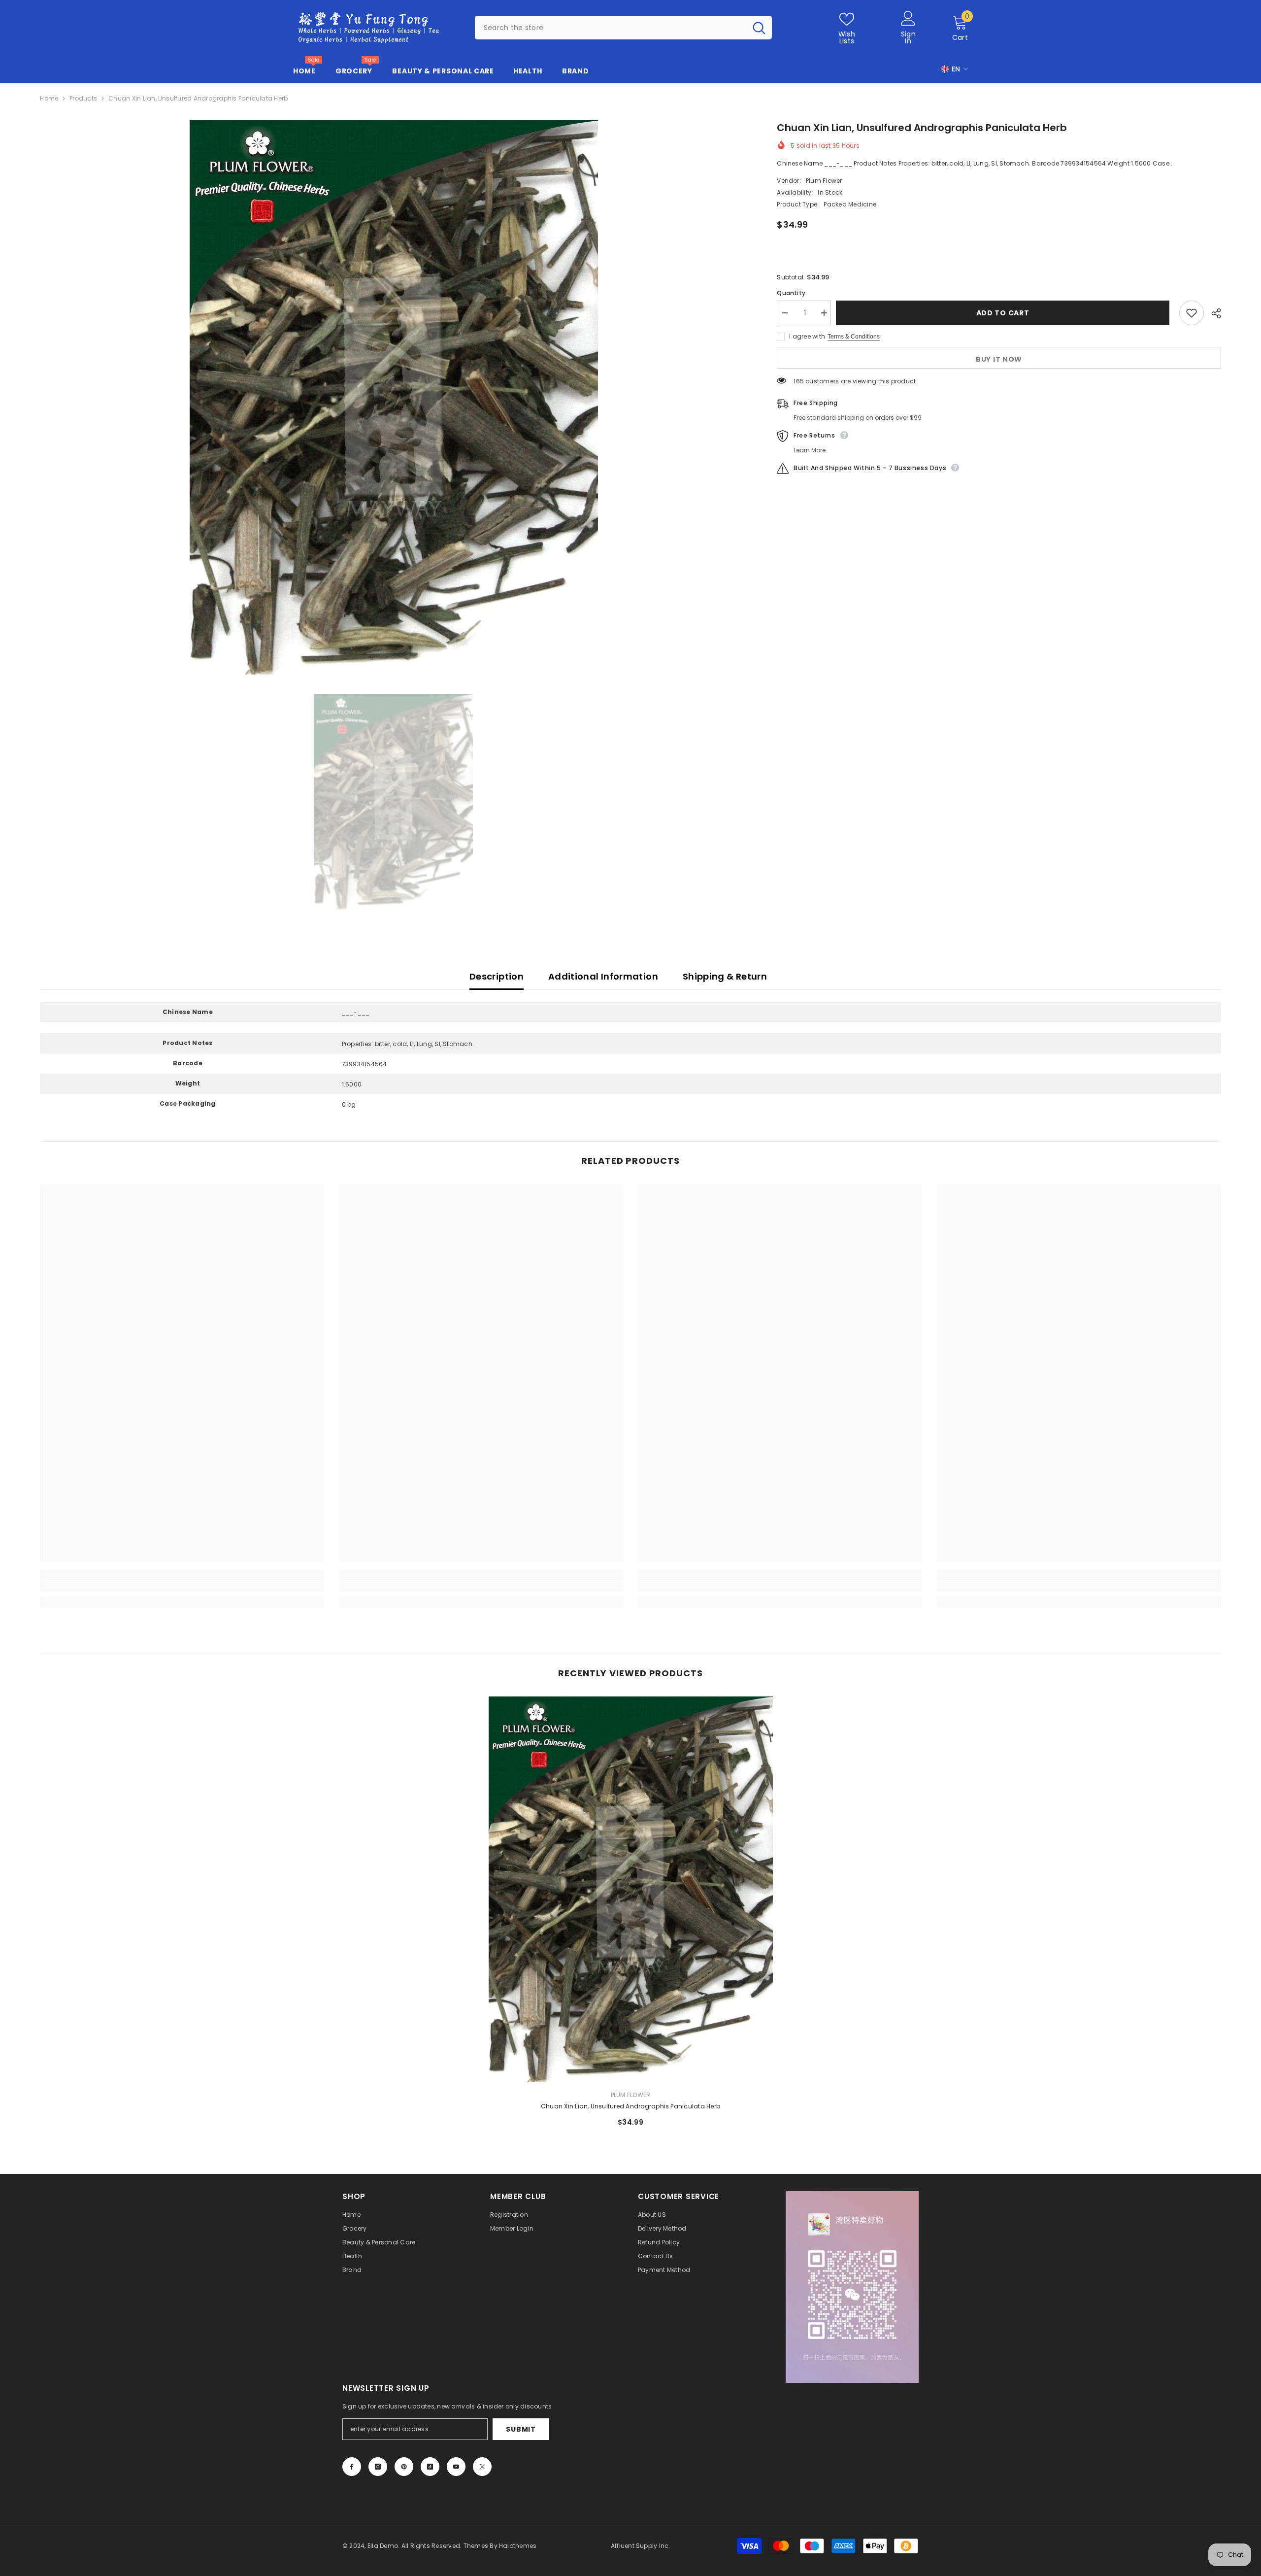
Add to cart (1005, 313)
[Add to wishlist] (1192, 313)
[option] (394, 397)
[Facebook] (352, 2467)
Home (49, 98)
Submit (521, 2429)
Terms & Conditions (854, 337)
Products (83, 98)
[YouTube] (456, 2467)
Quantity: (792, 293)
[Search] (623, 28)
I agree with (807, 336)
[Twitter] (482, 2467)
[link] (182, 1586)
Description (497, 976)
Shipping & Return (725, 976)
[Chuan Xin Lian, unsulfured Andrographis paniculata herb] (631, 1889)
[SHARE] (1212, 313)
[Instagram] (378, 2467)
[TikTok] (430, 2467)
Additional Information (603, 976)
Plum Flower (824, 181)
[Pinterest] (404, 2467)
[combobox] (611, 28)
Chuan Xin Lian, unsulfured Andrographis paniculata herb (630, 2106)
